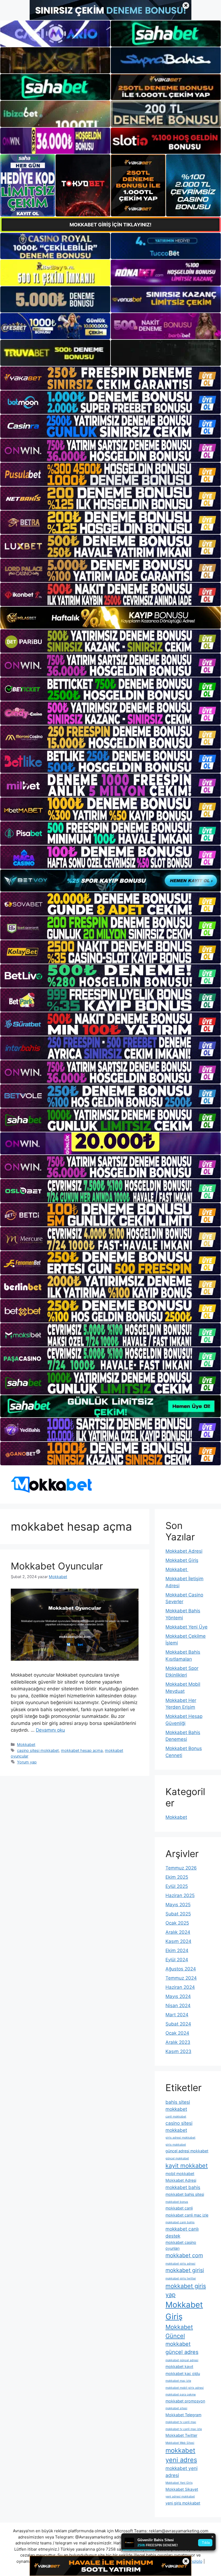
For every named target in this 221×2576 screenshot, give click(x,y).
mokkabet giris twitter (181, 2278)
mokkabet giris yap (186, 2290)
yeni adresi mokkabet (180, 2497)
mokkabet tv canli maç (181, 2422)
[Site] (110, 378)
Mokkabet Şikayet (182, 2489)
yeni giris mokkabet (183, 2503)
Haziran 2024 (180, 1987)
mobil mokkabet (180, 2174)
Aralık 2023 (178, 2042)
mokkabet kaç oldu (183, 2373)
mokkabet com (184, 2255)
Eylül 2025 (177, 1886)
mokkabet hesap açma (82, 1750)
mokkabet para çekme (181, 2395)
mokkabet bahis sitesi (185, 2194)
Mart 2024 (177, 2015)
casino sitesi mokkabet (38, 1750)
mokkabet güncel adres (182, 2348)
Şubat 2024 (178, 2024)
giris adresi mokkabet (180, 2138)
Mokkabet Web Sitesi (180, 2443)
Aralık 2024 (178, 1932)
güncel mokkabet (177, 2158)
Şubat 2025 (178, 1914)
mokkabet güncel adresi (182, 2360)
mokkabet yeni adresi (182, 2472)
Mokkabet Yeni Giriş (179, 2483)
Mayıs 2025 (178, 1905)
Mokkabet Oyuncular (57, 1566)
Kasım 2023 (178, 2051)
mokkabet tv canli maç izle (184, 2429)
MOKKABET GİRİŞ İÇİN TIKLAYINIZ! (110, 225)
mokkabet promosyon (185, 2401)
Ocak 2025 (177, 1923)
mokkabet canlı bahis (180, 2222)
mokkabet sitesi (176, 2408)
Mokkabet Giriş (182, 1560)
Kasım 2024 (178, 1941)
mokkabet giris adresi (180, 2264)
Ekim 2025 (177, 1877)
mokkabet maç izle (178, 2381)
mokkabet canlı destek (182, 2232)
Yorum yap (27, 1762)
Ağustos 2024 (181, 1969)
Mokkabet (26, 1744)
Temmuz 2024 (181, 1978)
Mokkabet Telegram (183, 2415)
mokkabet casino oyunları (181, 2245)
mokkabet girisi (185, 2270)
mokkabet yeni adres (181, 2455)
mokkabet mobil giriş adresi (185, 2388)
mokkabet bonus (177, 2202)
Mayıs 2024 (178, 1996)
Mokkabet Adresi (184, 1551)
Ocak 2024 (177, 2033)
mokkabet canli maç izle (187, 2215)
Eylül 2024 (177, 1960)
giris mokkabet (176, 2145)
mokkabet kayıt (179, 2366)
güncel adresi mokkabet (187, 2151)
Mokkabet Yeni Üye (187, 1627)
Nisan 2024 (178, 2006)
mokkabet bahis (183, 2187)
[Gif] (110, 618)
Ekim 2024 (177, 1950)
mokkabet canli (179, 2208)
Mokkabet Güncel (179, 2331)
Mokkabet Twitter (181, 2435)
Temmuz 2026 (181, 1868)
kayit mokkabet (187, 2166)
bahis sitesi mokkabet (178, 2106)
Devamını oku (50, 1730)
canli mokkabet (176, 2117)
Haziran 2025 (180, 1895)
